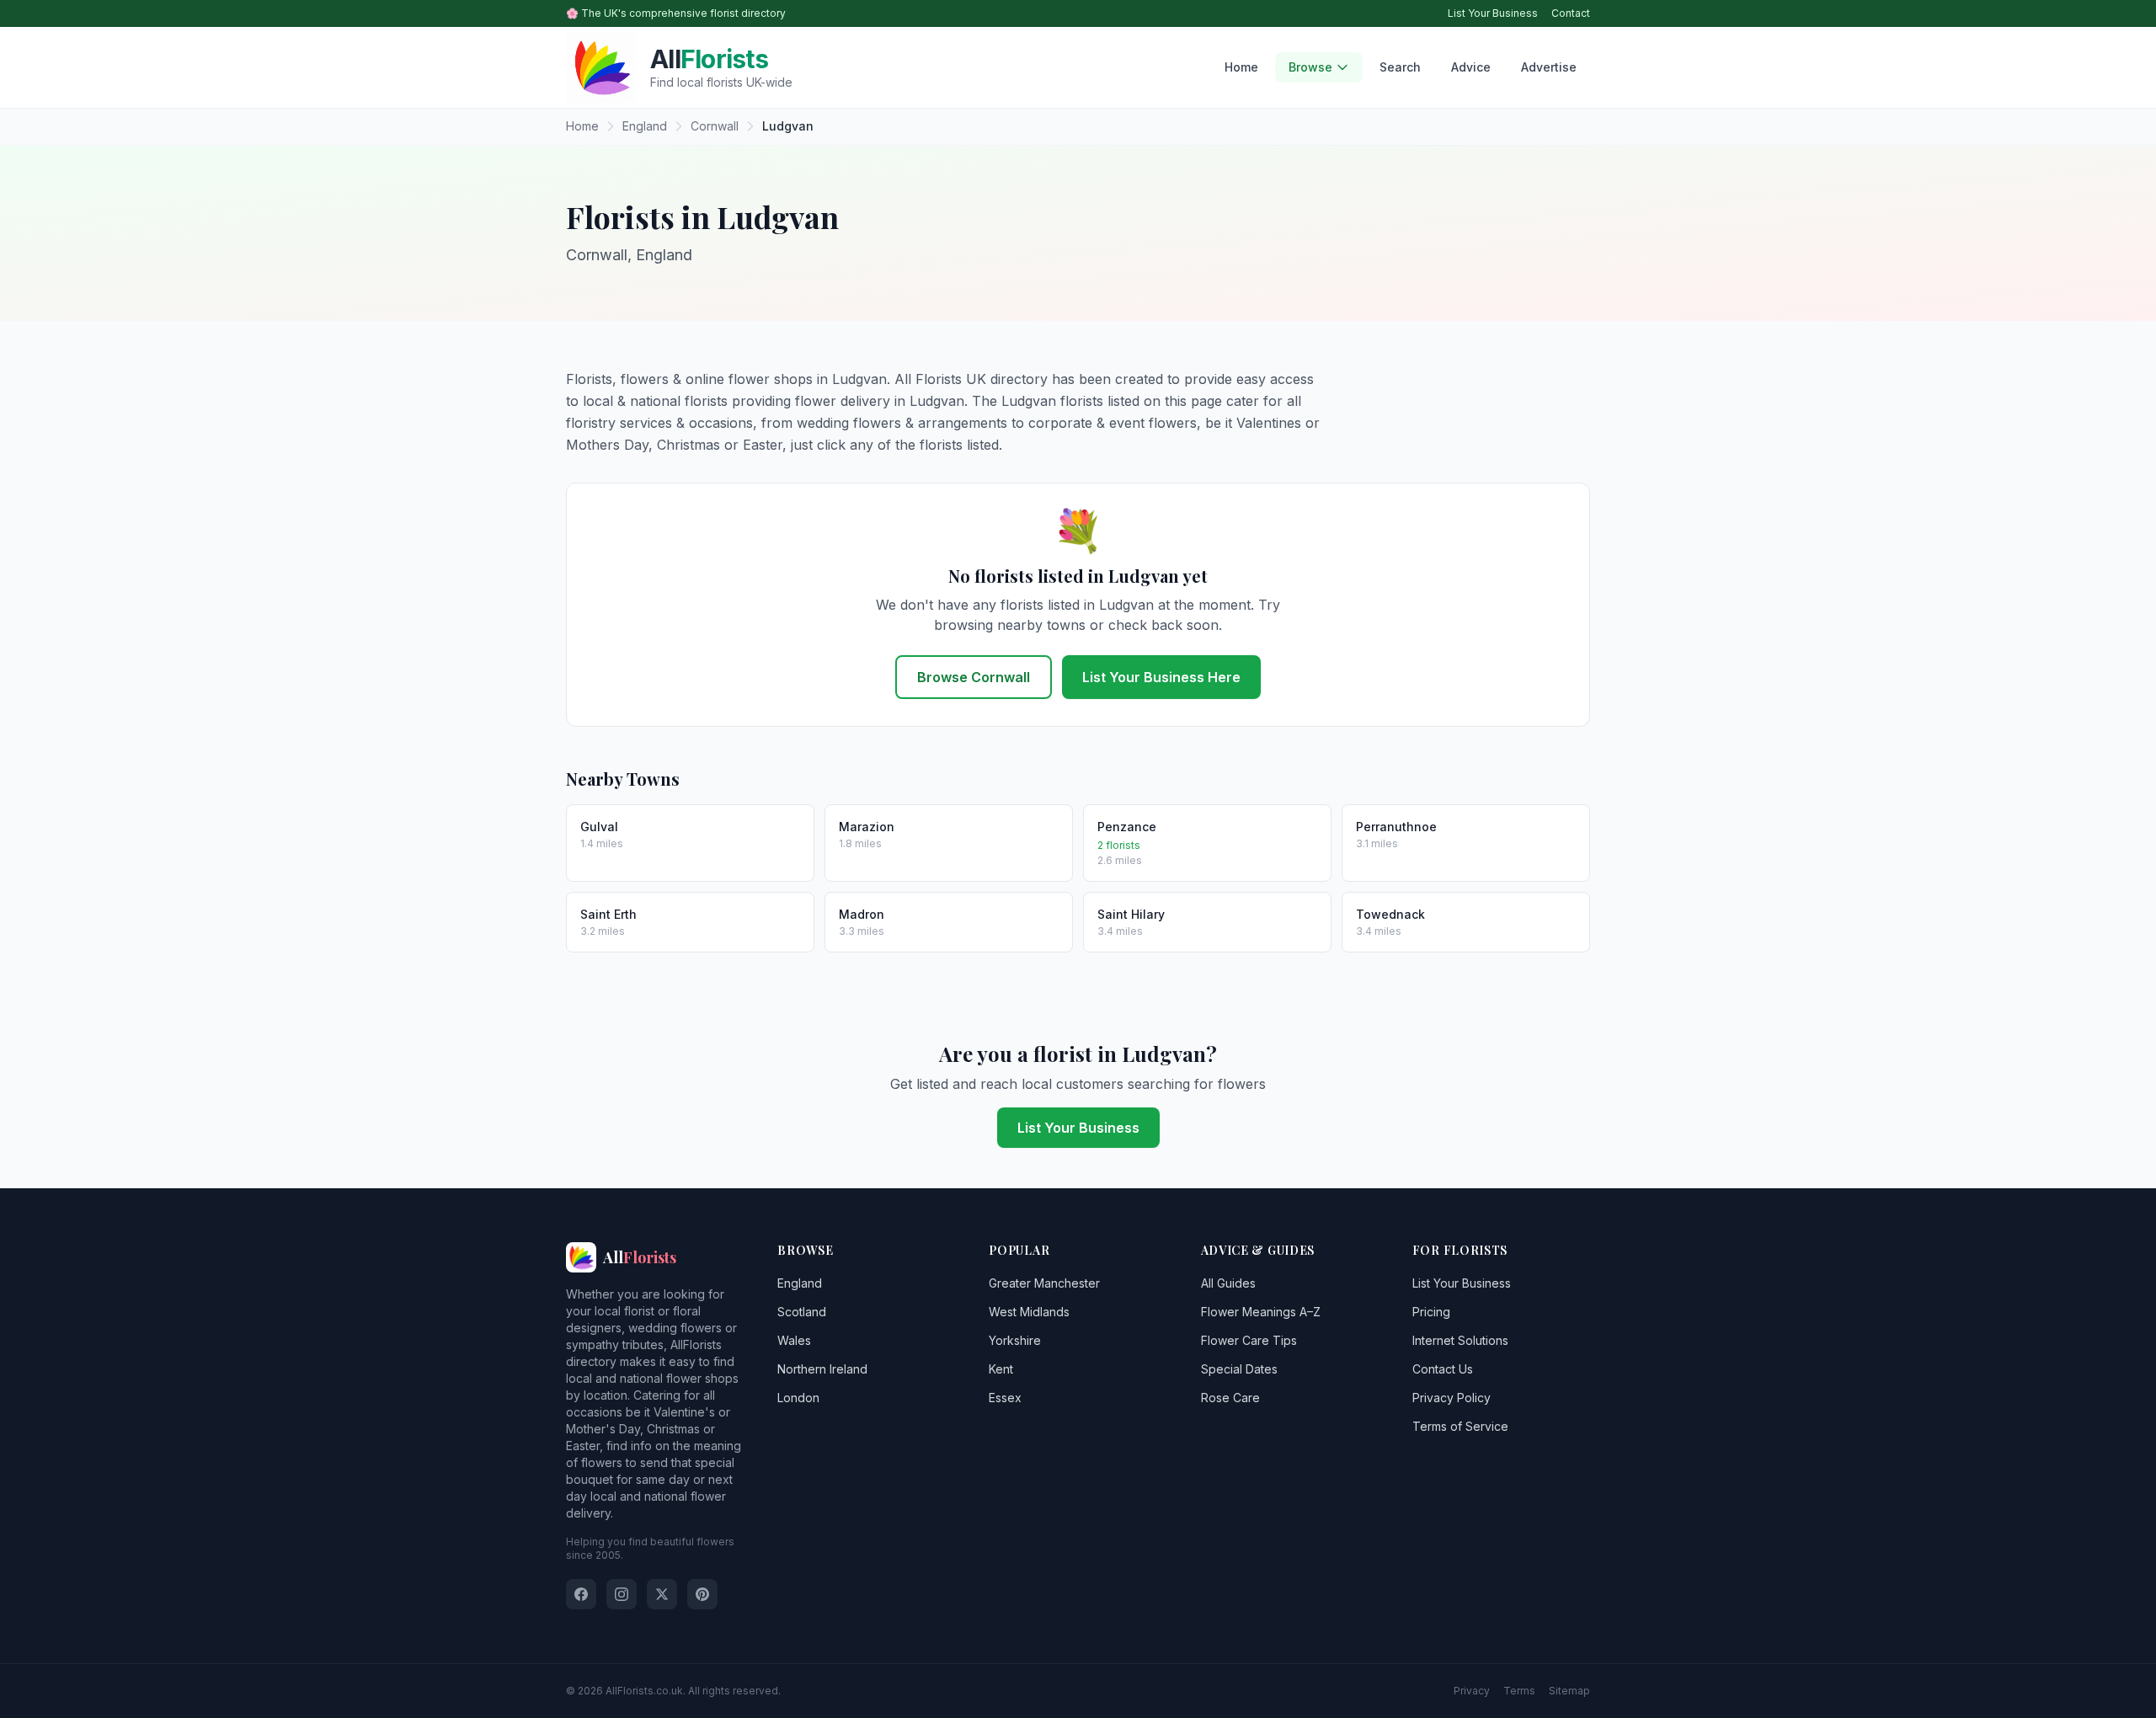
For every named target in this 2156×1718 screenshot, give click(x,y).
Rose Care (1230, 1398)
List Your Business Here (1161, 677)
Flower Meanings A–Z (1261, 1312)
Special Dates (1239, 1369)
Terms (1519, 1691)
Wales (794, 1340)
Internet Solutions (1460, 1340)
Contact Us (1443, 1369)
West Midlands (1029, 1312)
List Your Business (1493, 13)
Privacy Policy (1452, 1398)
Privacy (1472, 1691)
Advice (1471, 67)
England (800, 1283)
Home (1241, 67)
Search (1400, 67)
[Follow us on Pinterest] (702, 1594)
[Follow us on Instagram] (622, 1594)
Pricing (1431, 1312)
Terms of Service (1460, 1426)
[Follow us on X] (662, 1594)
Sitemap (1569, 1691)
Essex (1005, 1398)
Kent (1001, 1369)
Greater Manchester (1044, 1283)
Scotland (802, 1312)
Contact (1571, 13)
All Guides (1228, 1283)
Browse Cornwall (974, 677)
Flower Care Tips (1249, 1340)
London (798, 1398)
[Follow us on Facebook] (581, 1594)
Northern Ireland (822, 1369)
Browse (1310, 67)
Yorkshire (1015, 1340)
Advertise (1549, 67)
